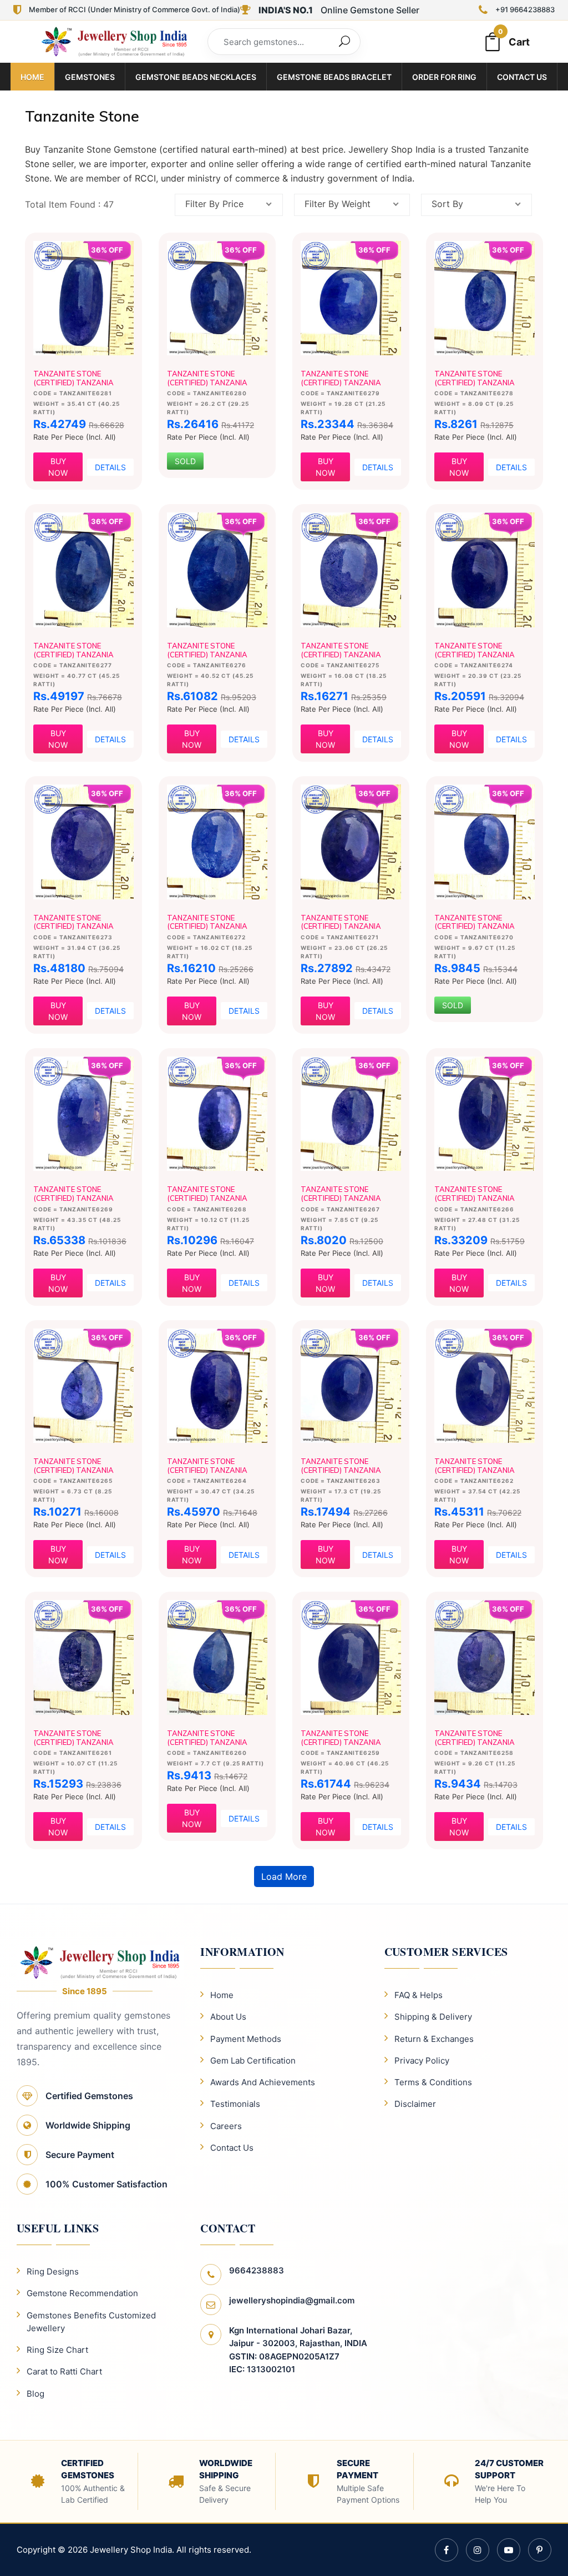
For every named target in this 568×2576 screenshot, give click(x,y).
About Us (228, 2017)
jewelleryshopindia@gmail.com (292, 2300)
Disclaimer (415, 2104)
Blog (35, 2394)
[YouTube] (509, 2550)
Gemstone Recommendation (82, 2293)
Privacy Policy (422, 2061)
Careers (226, 2126)
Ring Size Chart (57, 2350)
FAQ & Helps (419, 1995)
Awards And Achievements (263, 2082)
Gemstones (90, 77)
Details (110, 467)
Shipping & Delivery (433, 2017)
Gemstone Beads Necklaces (196, 77)
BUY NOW (58, 467)
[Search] (344, 42)
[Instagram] (478, 2550)
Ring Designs (53, 2271)
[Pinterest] (540, 2550)
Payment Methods (246, 2039)
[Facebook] (447, 2550)
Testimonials (235, 2104)
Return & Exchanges (434, 2039)
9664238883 (257, 2270)
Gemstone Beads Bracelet (334, 77)
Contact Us (522, 77)
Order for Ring (444, 77)
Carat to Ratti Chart (64, 2371)
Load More (284, 1876)
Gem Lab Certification (253, 2061)
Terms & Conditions (433, 2082)
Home (32, 77)
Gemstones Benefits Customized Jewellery (91, 2322)
